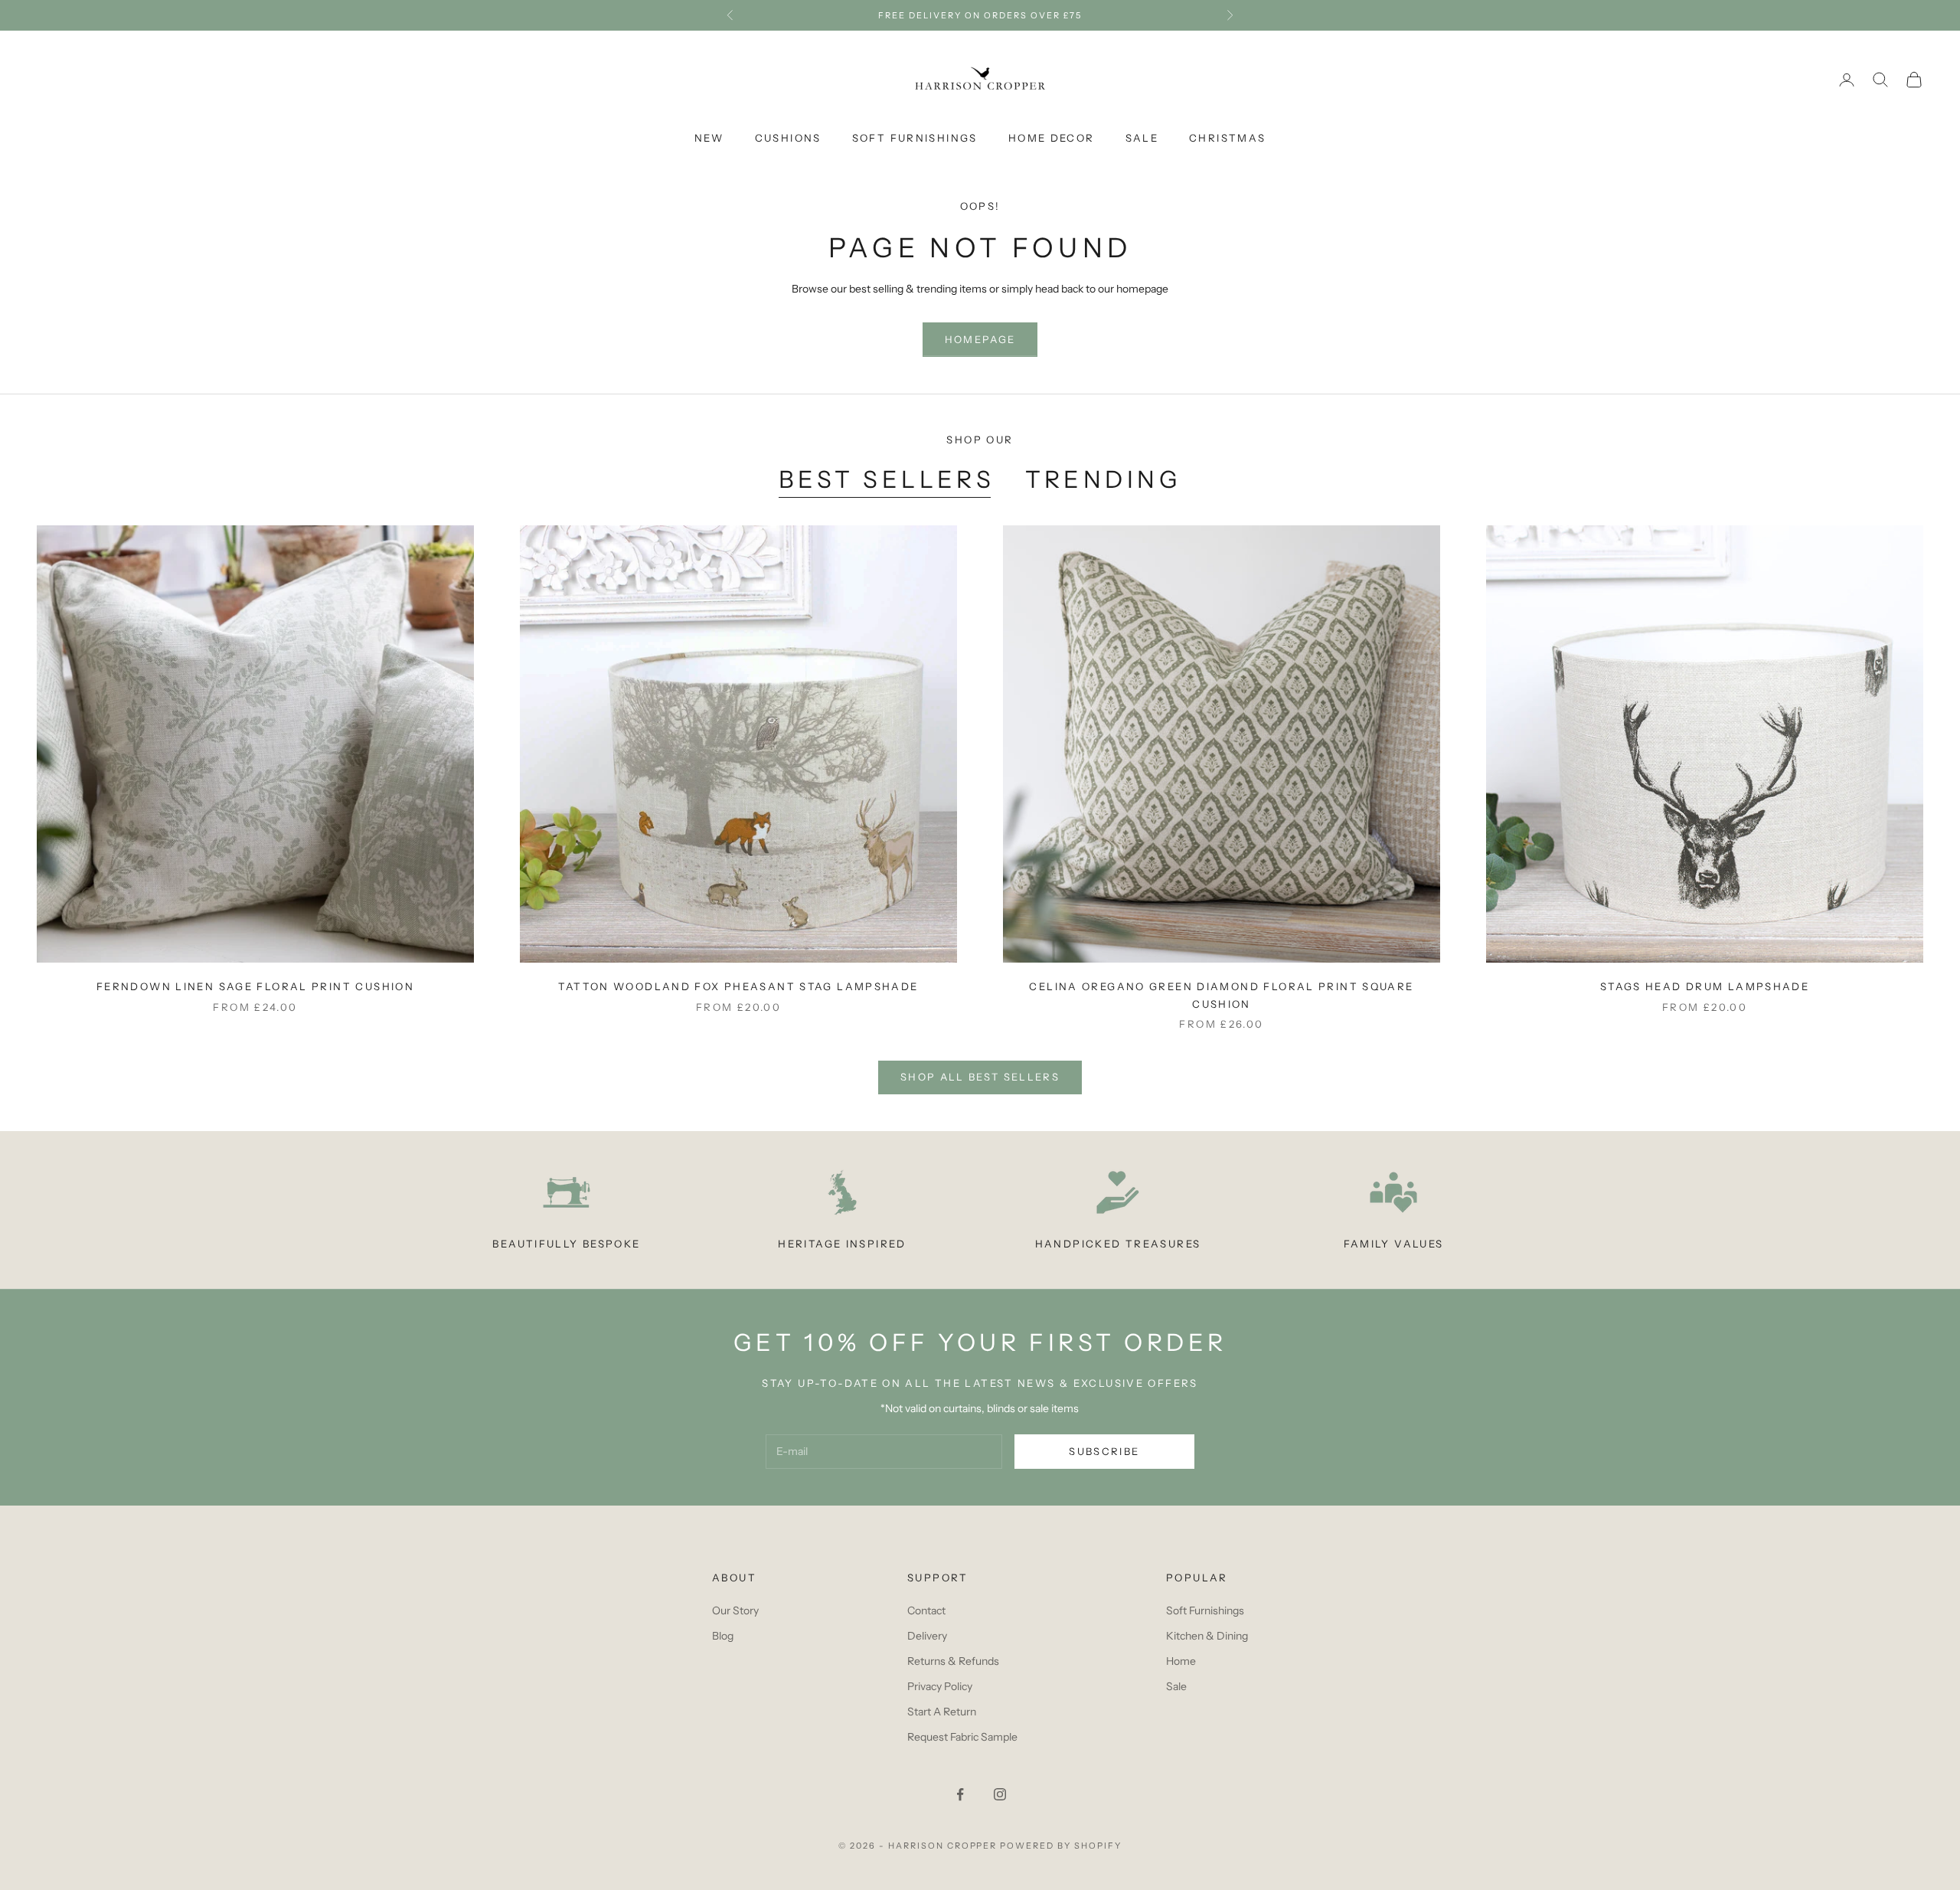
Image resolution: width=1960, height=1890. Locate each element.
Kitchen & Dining (1207, 1636)
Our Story (735, 1610)
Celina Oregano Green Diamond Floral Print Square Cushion (1221, 995)
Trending (1103, 479)
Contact (926, 1610)
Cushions (788, 138)
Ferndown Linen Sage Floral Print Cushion (255, 986)
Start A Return (942, 1712)
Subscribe (1104, 1451)
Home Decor (1052, 138)
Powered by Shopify (1061, 1846)
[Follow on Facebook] (960, 1794)
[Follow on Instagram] (1000, 1794)
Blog (723, 1636)
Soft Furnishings (915, 138)
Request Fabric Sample (962, 1737)
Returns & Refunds (953, 1661)
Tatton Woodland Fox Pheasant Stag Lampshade (738, 986)
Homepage (980, 339)
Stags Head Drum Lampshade (1705, 986)
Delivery (927, 1636)
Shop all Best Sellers (980, 1077)
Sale (1142, 138)
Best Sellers (887, 479)
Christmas (1227, 138)
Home (1181, 1661)
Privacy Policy (940, 1686)
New (709, 138)
